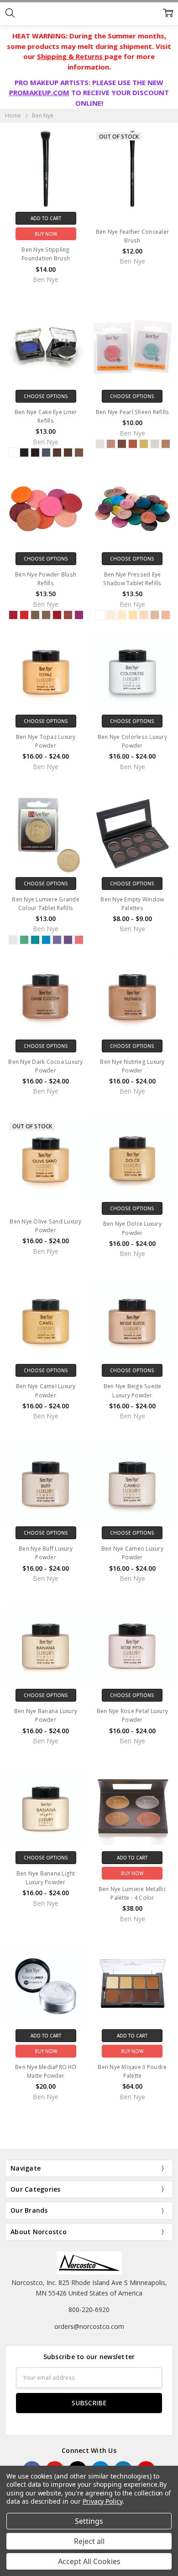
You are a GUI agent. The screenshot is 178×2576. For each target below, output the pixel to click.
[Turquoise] (35, 940)
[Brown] (79, 453)
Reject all (89, 2541)
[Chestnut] (68, 615)
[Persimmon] (79, 940)
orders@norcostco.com (89, 2326)
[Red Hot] (24, 615)
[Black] (24, 453)
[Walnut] (122, 444)
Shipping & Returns (71, 56)
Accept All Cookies (89, 2561)
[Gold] (144, 444)
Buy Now (46, 234)
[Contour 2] (46, 615)
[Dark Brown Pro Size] (68, 453)
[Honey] (166, 615)
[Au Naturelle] (155, 615)
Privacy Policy (102, 2501)
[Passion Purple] (79, 615)
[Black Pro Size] (35, 453)
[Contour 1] (35, 615)
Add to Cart (46, 218)
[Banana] (133, 615)
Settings (89, 2521)
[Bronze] (166, 444)
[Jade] (24, 940)
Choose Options (46, 396)
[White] (13, 453)
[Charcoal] (46, 453)
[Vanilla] (111, 615)
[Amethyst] (68, 940)
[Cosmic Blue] (46, 940)
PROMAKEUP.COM (39, 92)
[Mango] (111, 444)
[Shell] (144, 615)
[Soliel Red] (13, 615)
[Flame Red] (57, 615)
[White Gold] (155, 444)
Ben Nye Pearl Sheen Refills (133, 412)
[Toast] (122, 615)
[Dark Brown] (57, 453)
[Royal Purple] (57, 940)
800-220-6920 (89, 2309)
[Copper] (133, 444)
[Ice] (13, 940)
